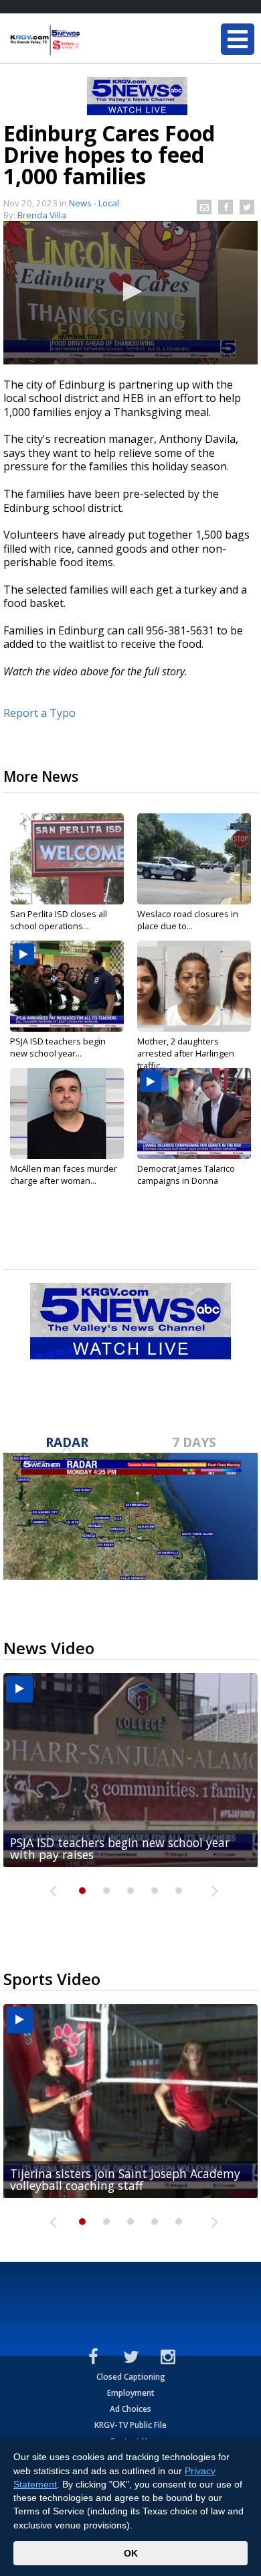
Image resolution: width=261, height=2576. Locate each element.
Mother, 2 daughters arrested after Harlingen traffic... (186, 1053)
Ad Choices (130, 2409)
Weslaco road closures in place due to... (188, 920)
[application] (130, 293)
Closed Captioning (131, 2377)
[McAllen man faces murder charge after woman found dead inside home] (67, 1113)
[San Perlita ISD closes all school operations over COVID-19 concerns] (67, 859)
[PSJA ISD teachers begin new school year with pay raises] (67, 986)
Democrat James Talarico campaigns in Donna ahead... (186, 1180)
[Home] (90, 40)
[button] (130, 291)
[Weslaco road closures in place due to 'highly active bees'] (194, 859)
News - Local (94, 203)
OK (131, 2553)
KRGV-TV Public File (130, 2425)
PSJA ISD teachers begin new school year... (58, 1047)
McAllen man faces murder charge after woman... (64, 1174)
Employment (131, 2393)
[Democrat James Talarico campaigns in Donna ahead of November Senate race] (194, 1113)
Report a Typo (39, 713)
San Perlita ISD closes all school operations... (59, 920)
